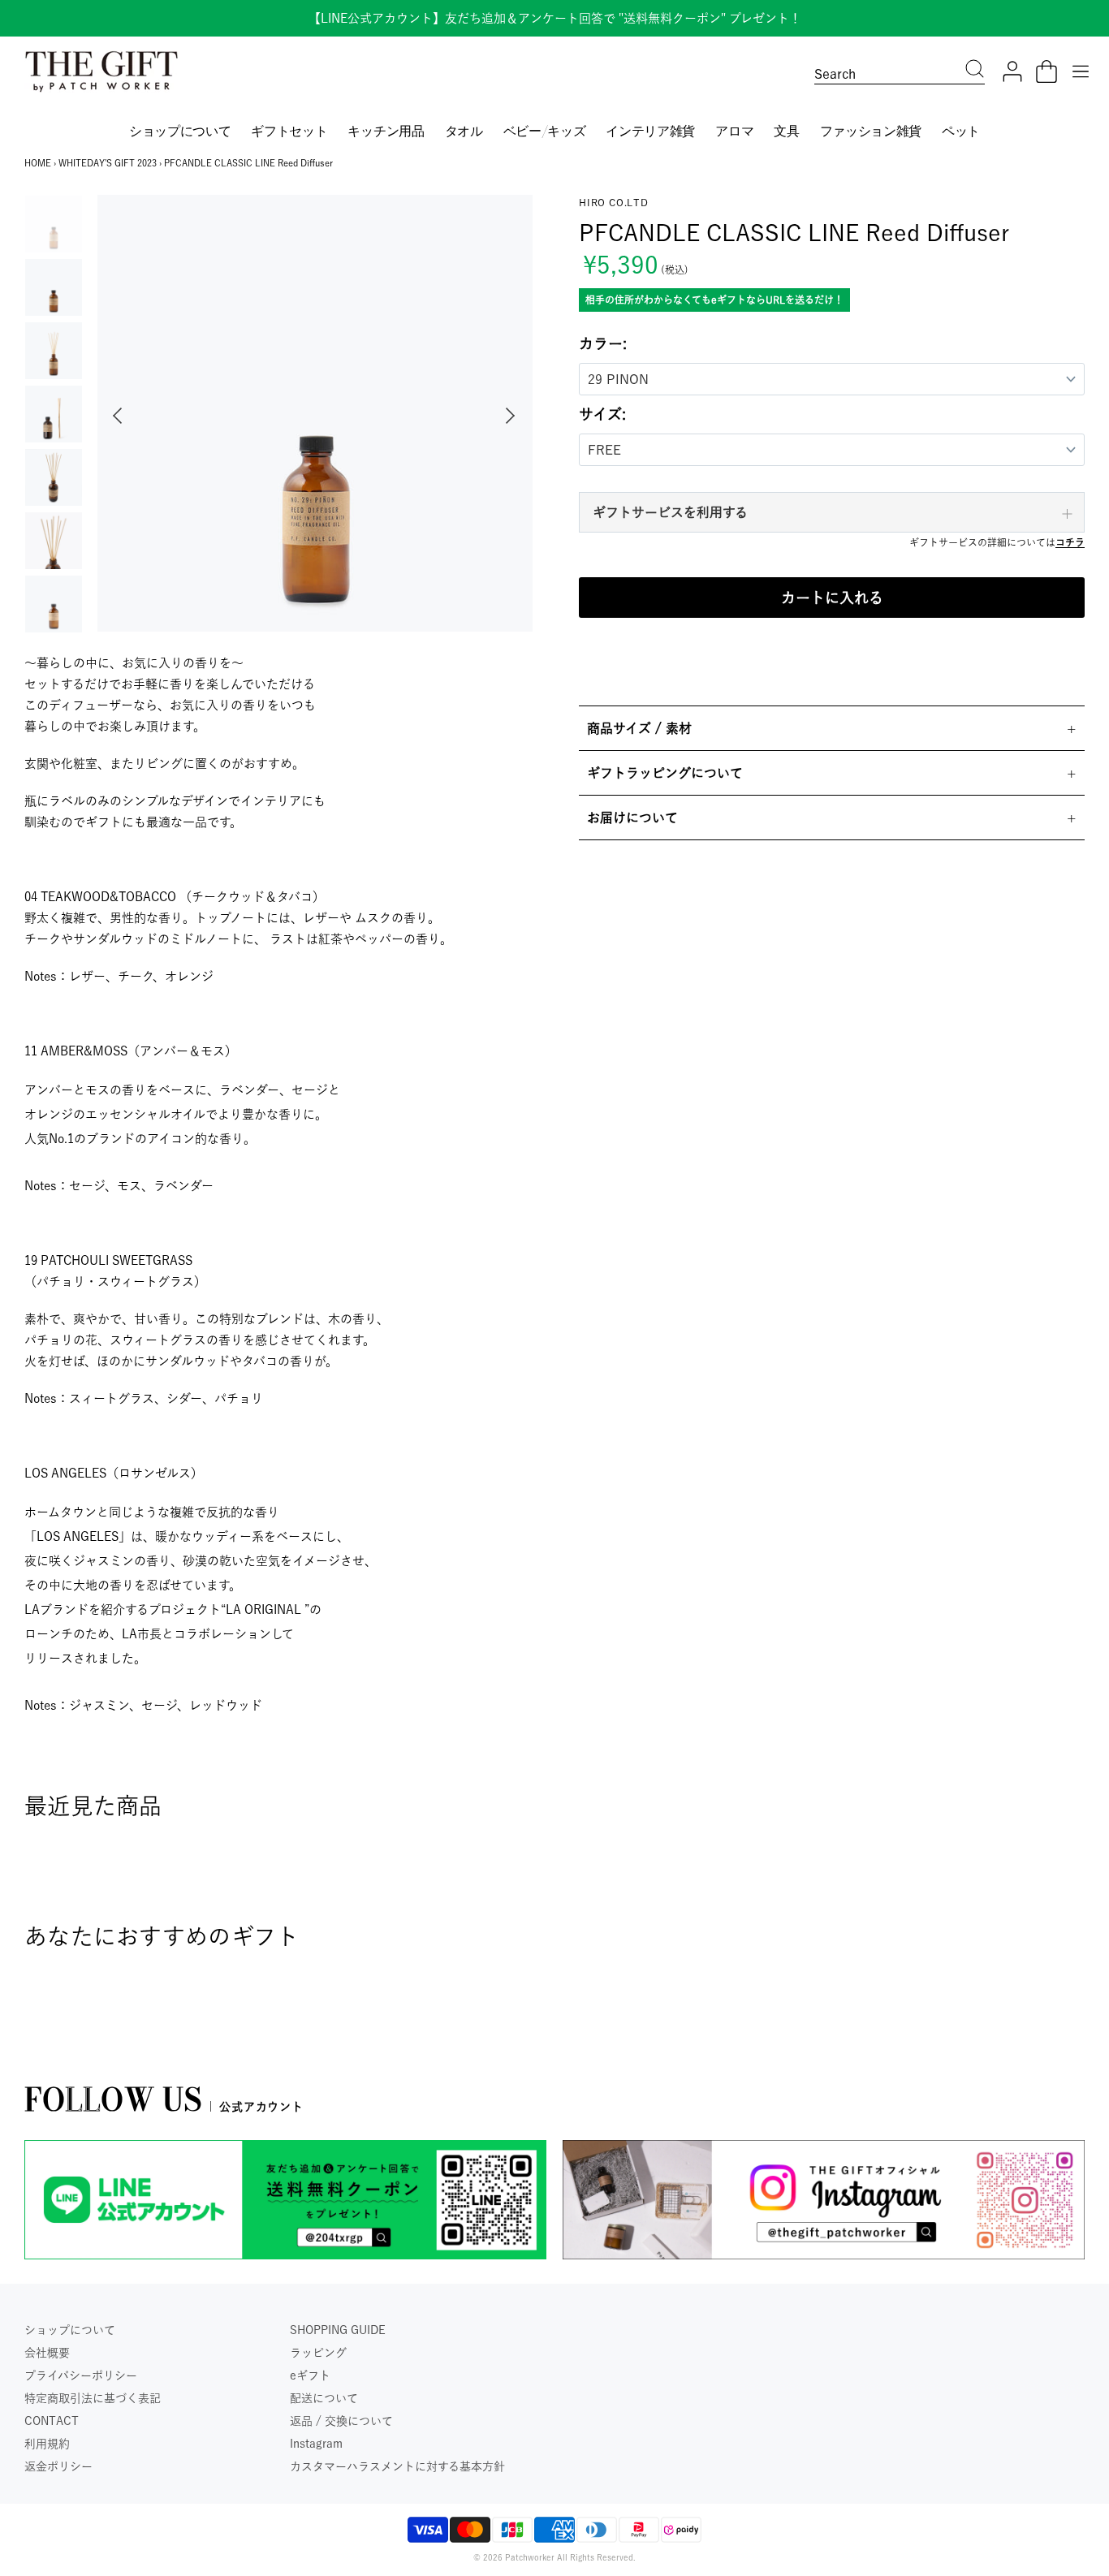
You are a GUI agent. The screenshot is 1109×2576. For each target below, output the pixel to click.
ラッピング (318, 2353)
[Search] (975, 71)
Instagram (316, 2444)
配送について (324, 2398)
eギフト (310, 2375)
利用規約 (47, 2444)
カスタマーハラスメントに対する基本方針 (397, 2466)
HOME (38, 163)
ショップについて (70, 2330)
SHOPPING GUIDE (338, 2330)
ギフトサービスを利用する (670, 512)
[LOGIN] (1012, 71)
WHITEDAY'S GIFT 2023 (108, 163)
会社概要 (47, 2353)
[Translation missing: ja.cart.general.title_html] (1046, 71)
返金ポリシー (58, 2466)
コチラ (1070, 542)
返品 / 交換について (341, 2421)
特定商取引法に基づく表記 (93, 2398)
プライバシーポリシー (81, 2375)
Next (514, 416)
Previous (114, 416)
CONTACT (52, 2421)
